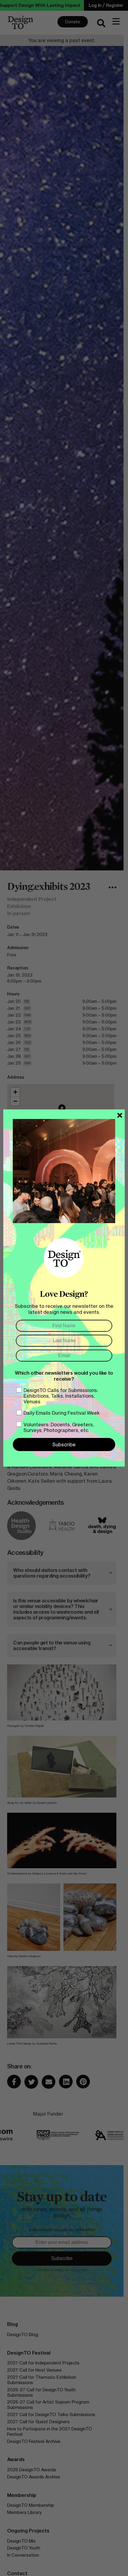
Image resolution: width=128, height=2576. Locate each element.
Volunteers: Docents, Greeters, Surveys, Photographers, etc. (59, 1427)
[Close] (120, 1115)
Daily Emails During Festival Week (62, 1413)
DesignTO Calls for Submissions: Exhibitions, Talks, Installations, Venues (61, 1396)
